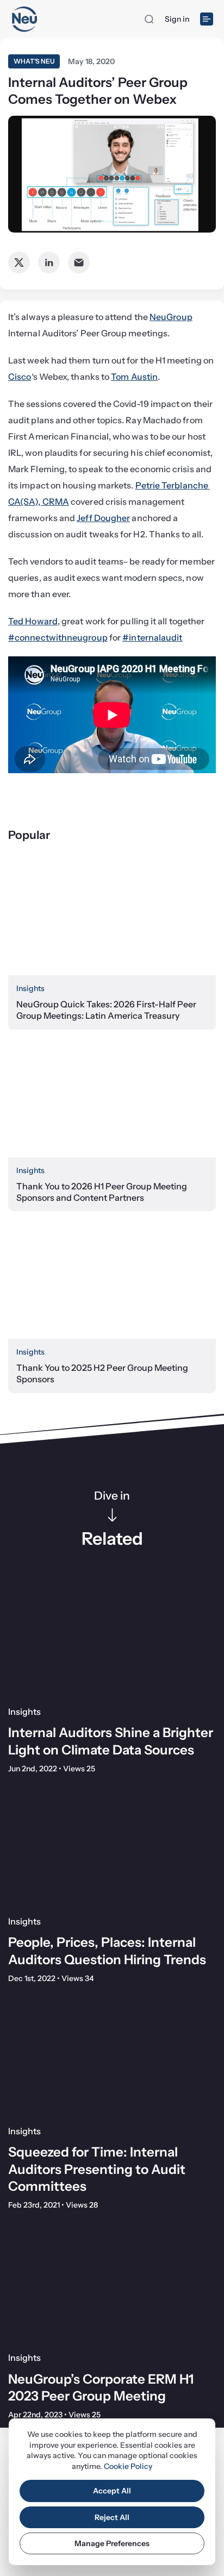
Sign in (177, 19)
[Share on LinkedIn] (49, 262)
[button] (149, 19)
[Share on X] (19, 262)
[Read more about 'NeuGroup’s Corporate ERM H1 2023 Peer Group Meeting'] (112, 2284)
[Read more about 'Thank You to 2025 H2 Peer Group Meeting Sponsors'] (112, 1280)
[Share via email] (79, 262)
